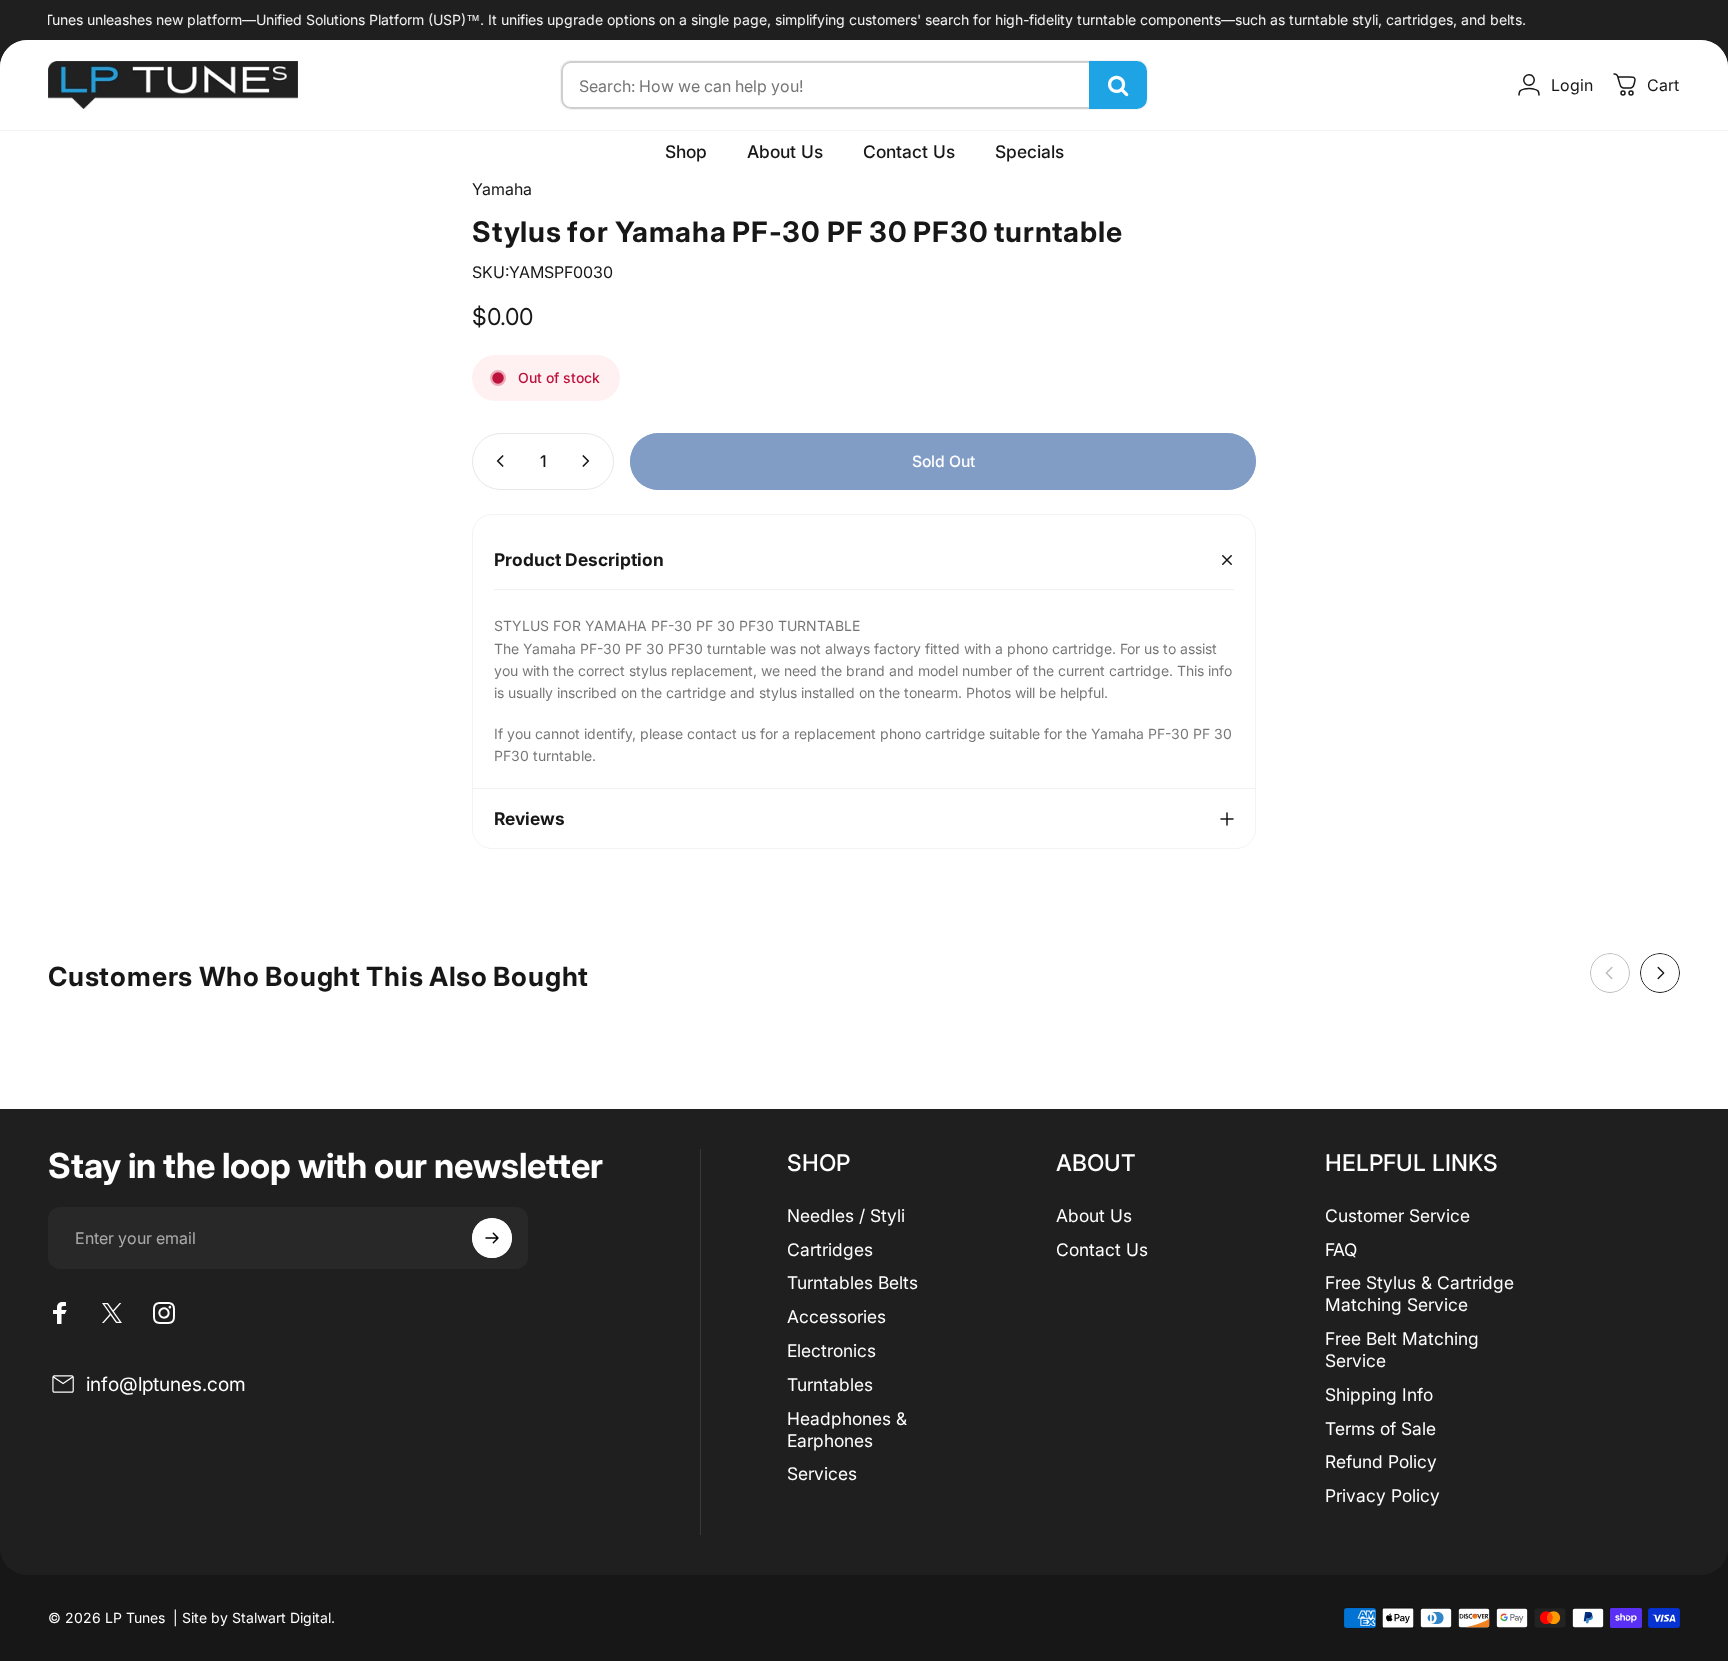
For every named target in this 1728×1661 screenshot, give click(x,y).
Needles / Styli (846, 1215)
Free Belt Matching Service (1402, 1349)
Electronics (831, 1350)
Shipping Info (1379, 1394)
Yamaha (502, 189)
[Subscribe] (492, 1238)
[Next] (1660, 973)
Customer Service (1397, 1215)
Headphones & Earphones (847, 1429)
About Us (1094, 1215)
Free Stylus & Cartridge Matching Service (1419, 1293)
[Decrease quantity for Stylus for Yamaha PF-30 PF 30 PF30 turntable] (496, 461)
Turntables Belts (852, 1282)
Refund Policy (1381, 1461)
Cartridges (830, 1249)
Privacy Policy (1382, 1495)
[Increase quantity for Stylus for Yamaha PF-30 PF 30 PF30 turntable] (590, 461)
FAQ (1341, 1249)
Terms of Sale (1380, 1428)
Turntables (830, 1384)
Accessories (836, 1316)
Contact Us (1102, 1249)
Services (822, 1473)
